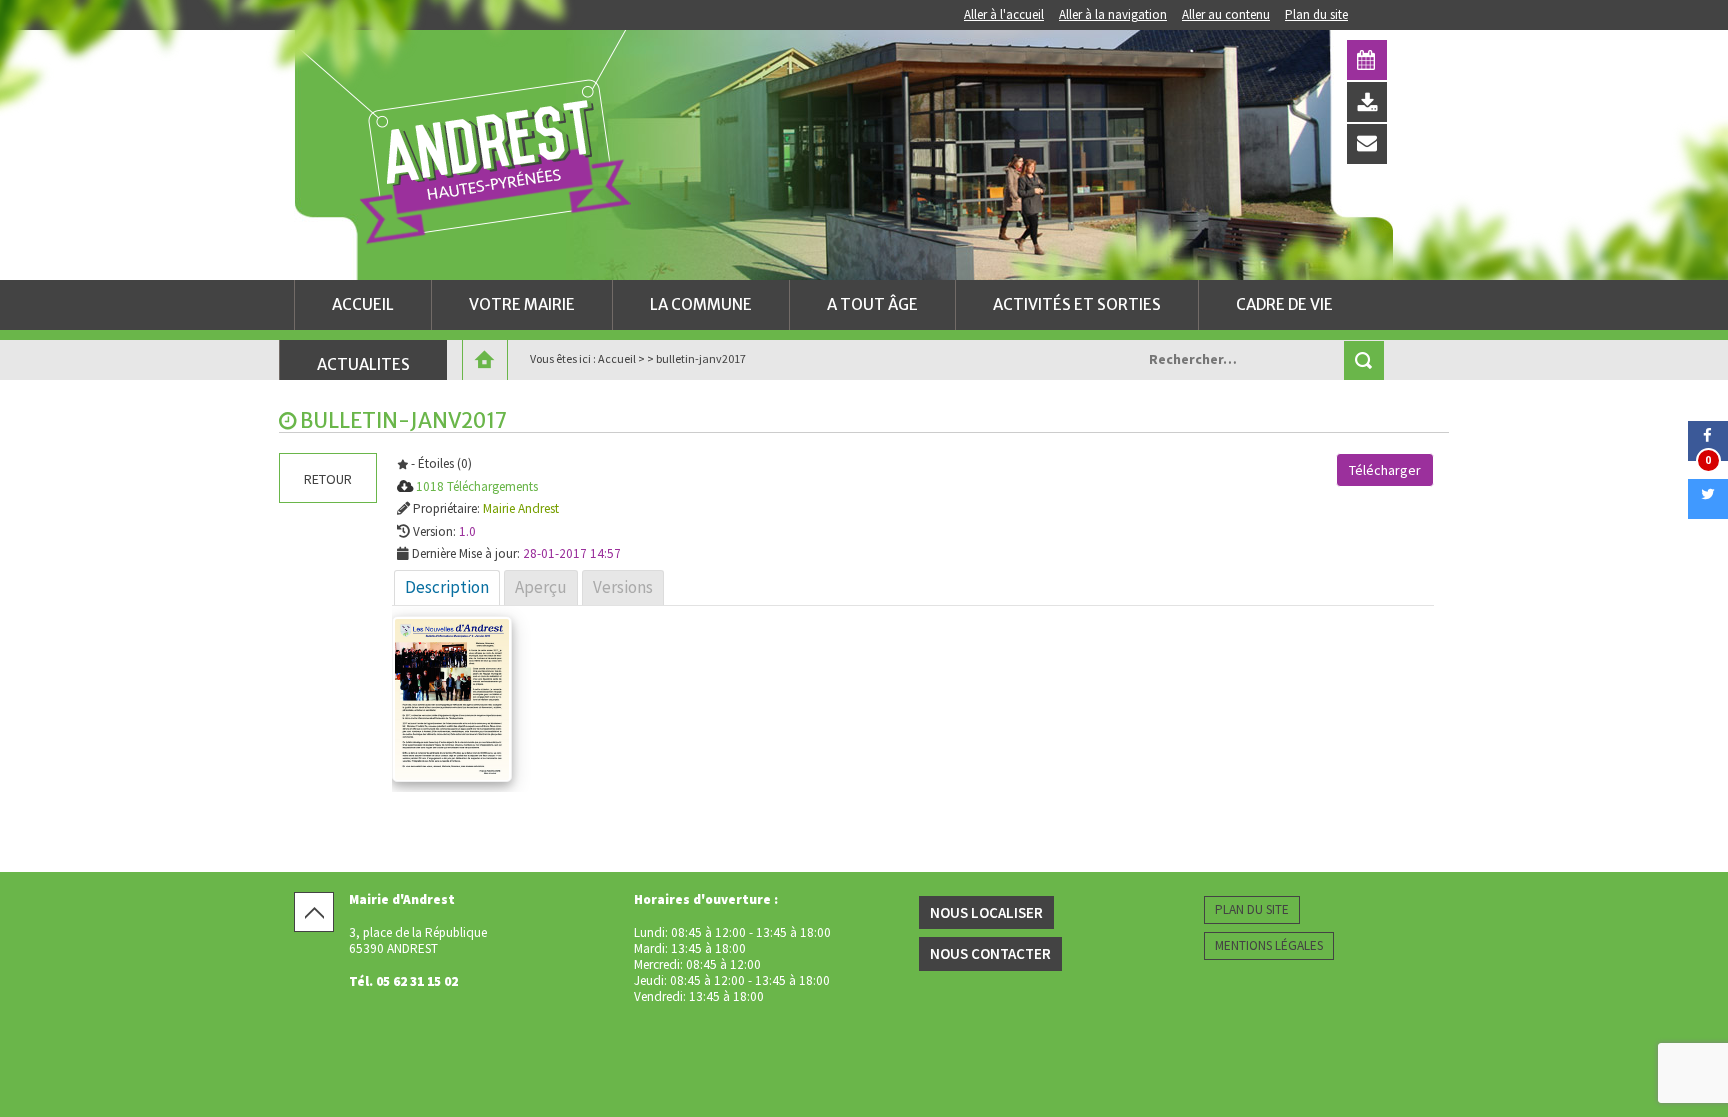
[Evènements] (1367, 60)
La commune (701, 304)
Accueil (363, 304)
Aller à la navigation (1113, 14)
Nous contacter (990, 953)
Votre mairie (522, 304)
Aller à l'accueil (1004, 14)
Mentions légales (1269, 945)
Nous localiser (986, 912)
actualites (363, 364)
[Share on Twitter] (1708, 513)
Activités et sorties (1077, 304)
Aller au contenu (1226, 14)
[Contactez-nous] (1367, 144)
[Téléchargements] (1367, 102)
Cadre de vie (1284, 304)
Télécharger (1385, 470)
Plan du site (1316, 14)
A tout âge (872, 304)
